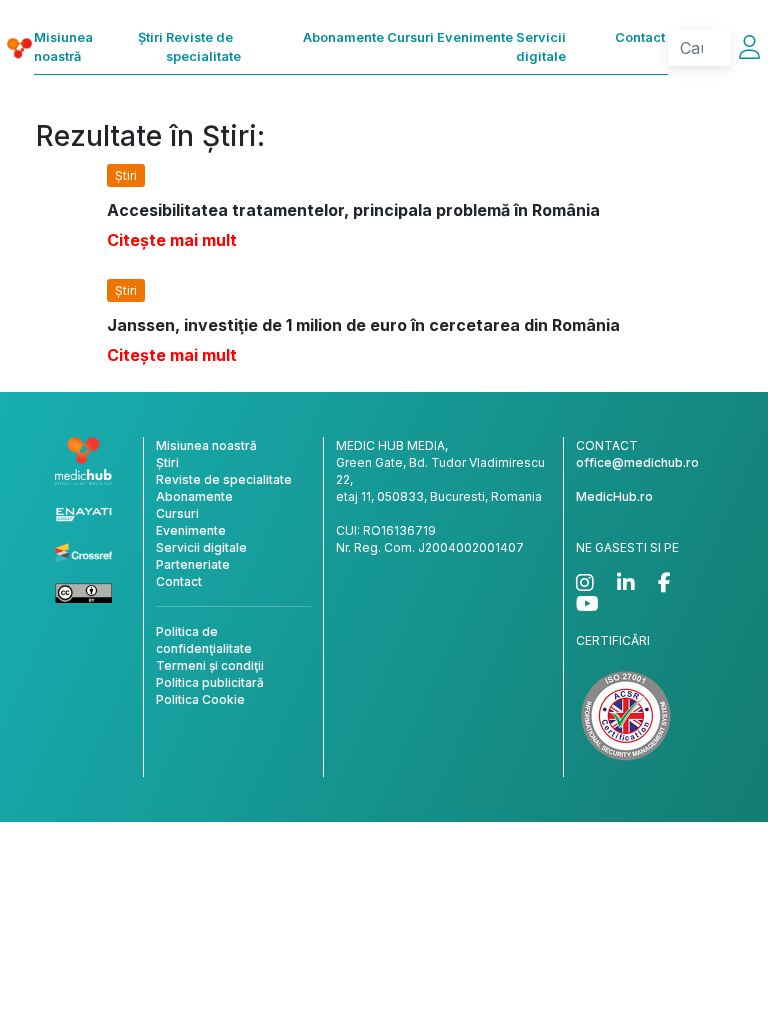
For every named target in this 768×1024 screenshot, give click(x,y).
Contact (640, 37)
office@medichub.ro (637, 462)
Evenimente (475, 37)
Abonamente (343, 37)
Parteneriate (193, 564)
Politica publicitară (210, 682)
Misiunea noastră (63, 47)
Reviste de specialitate (203, 47)
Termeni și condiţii (210, 665)
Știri (150, 37)
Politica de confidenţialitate (204, 640)
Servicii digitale (541, 47)
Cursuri (410, 37)
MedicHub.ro (614, 496)
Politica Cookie (200, 699)
